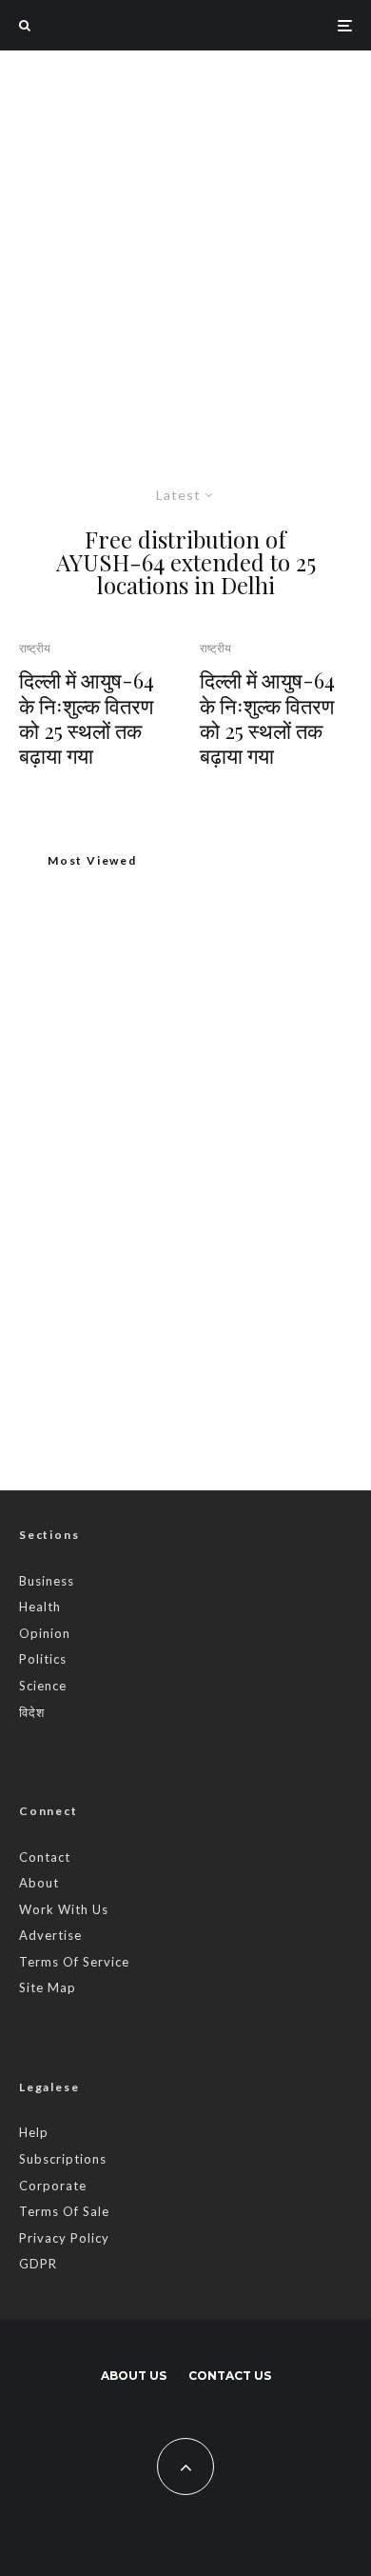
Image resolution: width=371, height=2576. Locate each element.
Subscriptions (63, 2159)
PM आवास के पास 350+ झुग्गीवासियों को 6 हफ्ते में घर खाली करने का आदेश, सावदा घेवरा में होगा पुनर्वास (183, 1116)
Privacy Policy (64, 2238)
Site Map (48, 1987)
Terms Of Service (74, 1962)
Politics (43, 1659)
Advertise (50, 1935)
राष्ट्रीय (35, 648)
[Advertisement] (185, 246)
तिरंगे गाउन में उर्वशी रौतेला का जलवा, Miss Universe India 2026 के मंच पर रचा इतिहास (225, 1193)
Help (34, 2132)
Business (47, 1581)
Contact (45, 1857)
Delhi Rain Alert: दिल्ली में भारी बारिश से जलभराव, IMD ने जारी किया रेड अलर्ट (225, 1374)
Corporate (53, 2186)
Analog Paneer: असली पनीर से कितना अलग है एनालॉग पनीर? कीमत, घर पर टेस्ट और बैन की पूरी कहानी (223, 1284)
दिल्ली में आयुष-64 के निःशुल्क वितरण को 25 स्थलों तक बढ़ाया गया (87, 718)
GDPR (38, 2264)
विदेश (32, 1712)
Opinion (45, 1633)
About (39, 1883)
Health (40, 1607)
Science (43, 1686)
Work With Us (64, 1909)
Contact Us (230, 2376)
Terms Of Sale (64, 2211)
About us (134, 2376)
